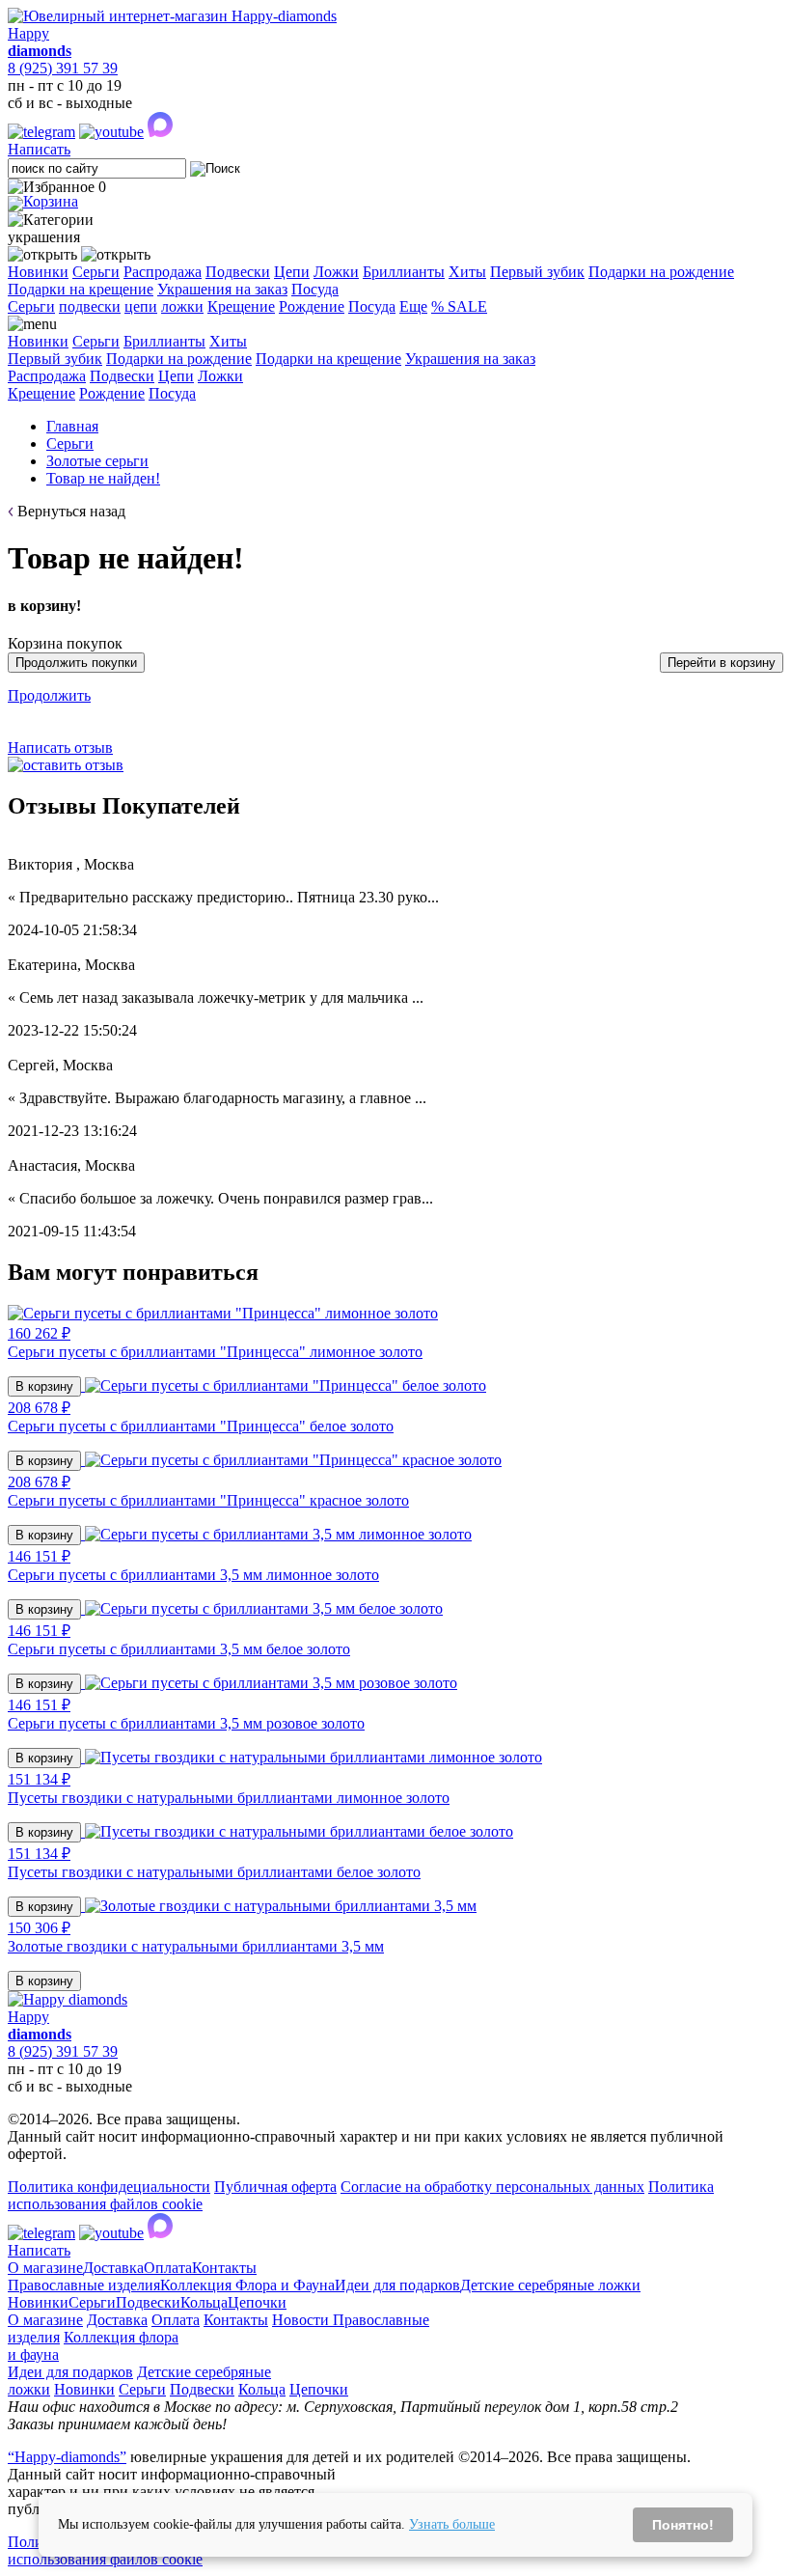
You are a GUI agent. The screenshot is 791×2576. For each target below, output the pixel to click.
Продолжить (49, 695)
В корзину (44, 1386)
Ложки (336, 272)
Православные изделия (84, 2285)
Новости (302, 2320)
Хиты (467, 272)
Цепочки (257, 2302)
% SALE (459, 306)
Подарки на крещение (81, 289)
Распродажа (163, 272)
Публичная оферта (275, 2187)
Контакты (224, 2268)
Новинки (38, 272)
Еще (413, 306)
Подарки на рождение (661, 272)
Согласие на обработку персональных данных (492, 2187)
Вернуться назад (71, 511)
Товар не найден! (103, 478)
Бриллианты (404, 272)
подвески (90, 306)
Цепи (292, 272)
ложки (182, 306)
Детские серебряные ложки (550, 2285)
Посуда (315, 289)
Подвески (238, 272)
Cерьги (31, 306)
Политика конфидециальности (109, 2187)
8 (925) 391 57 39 (63, 68)
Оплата (168, 2268)
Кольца (204, 2302)
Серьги (96, 272)
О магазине (45, 2268)
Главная (72, 426)
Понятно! (683, 2525)
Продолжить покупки (76, 663)
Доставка (113, 2268)
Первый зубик (537, 272)
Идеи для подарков (397, 2285)
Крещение (241, 306)
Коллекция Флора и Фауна (247, 2285)
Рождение (312, 306)
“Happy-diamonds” (67, 2457)
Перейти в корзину (722, 663)
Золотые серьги (97, 461)
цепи (141, 306)
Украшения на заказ (222, 289)
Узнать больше (452, 2524)
